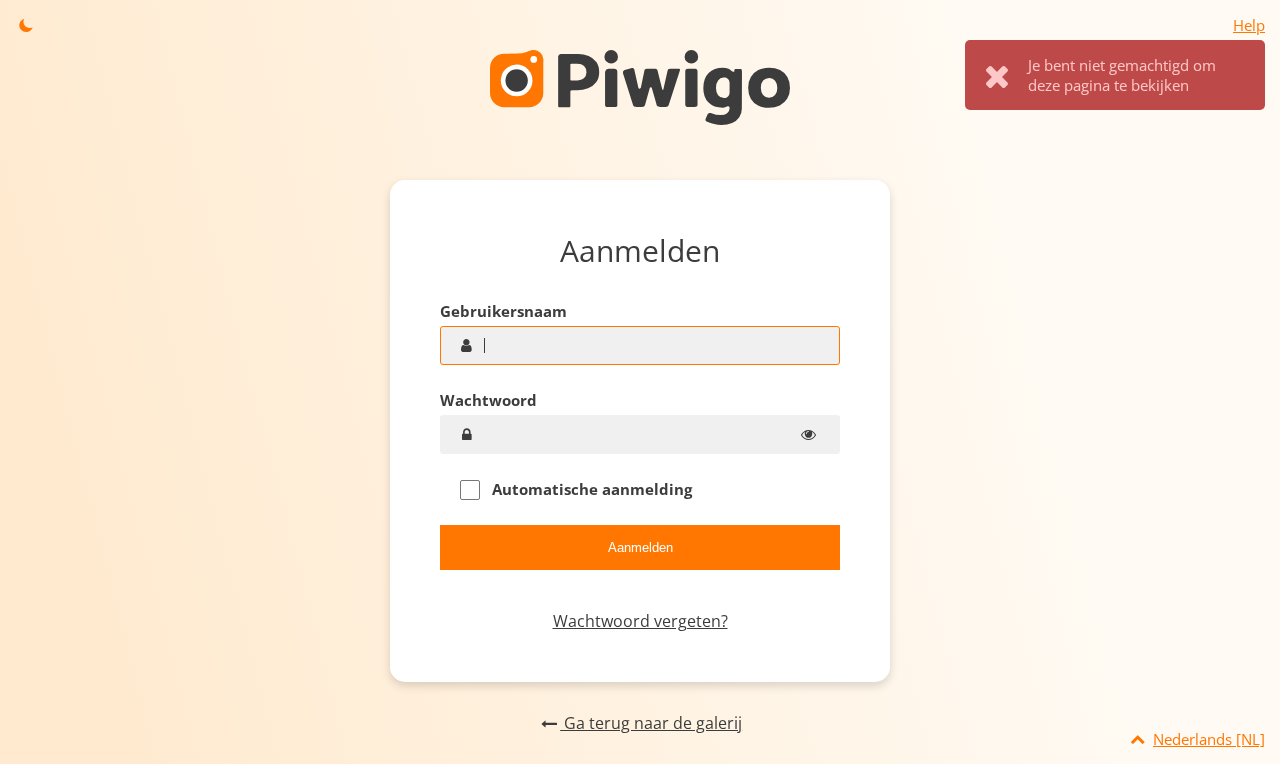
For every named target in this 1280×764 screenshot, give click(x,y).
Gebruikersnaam (503, 311)
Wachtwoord (488, 400)
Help (1249, 25)
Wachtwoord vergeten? (640, 621)
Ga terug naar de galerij (651, 723)
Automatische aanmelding (590, 489)
